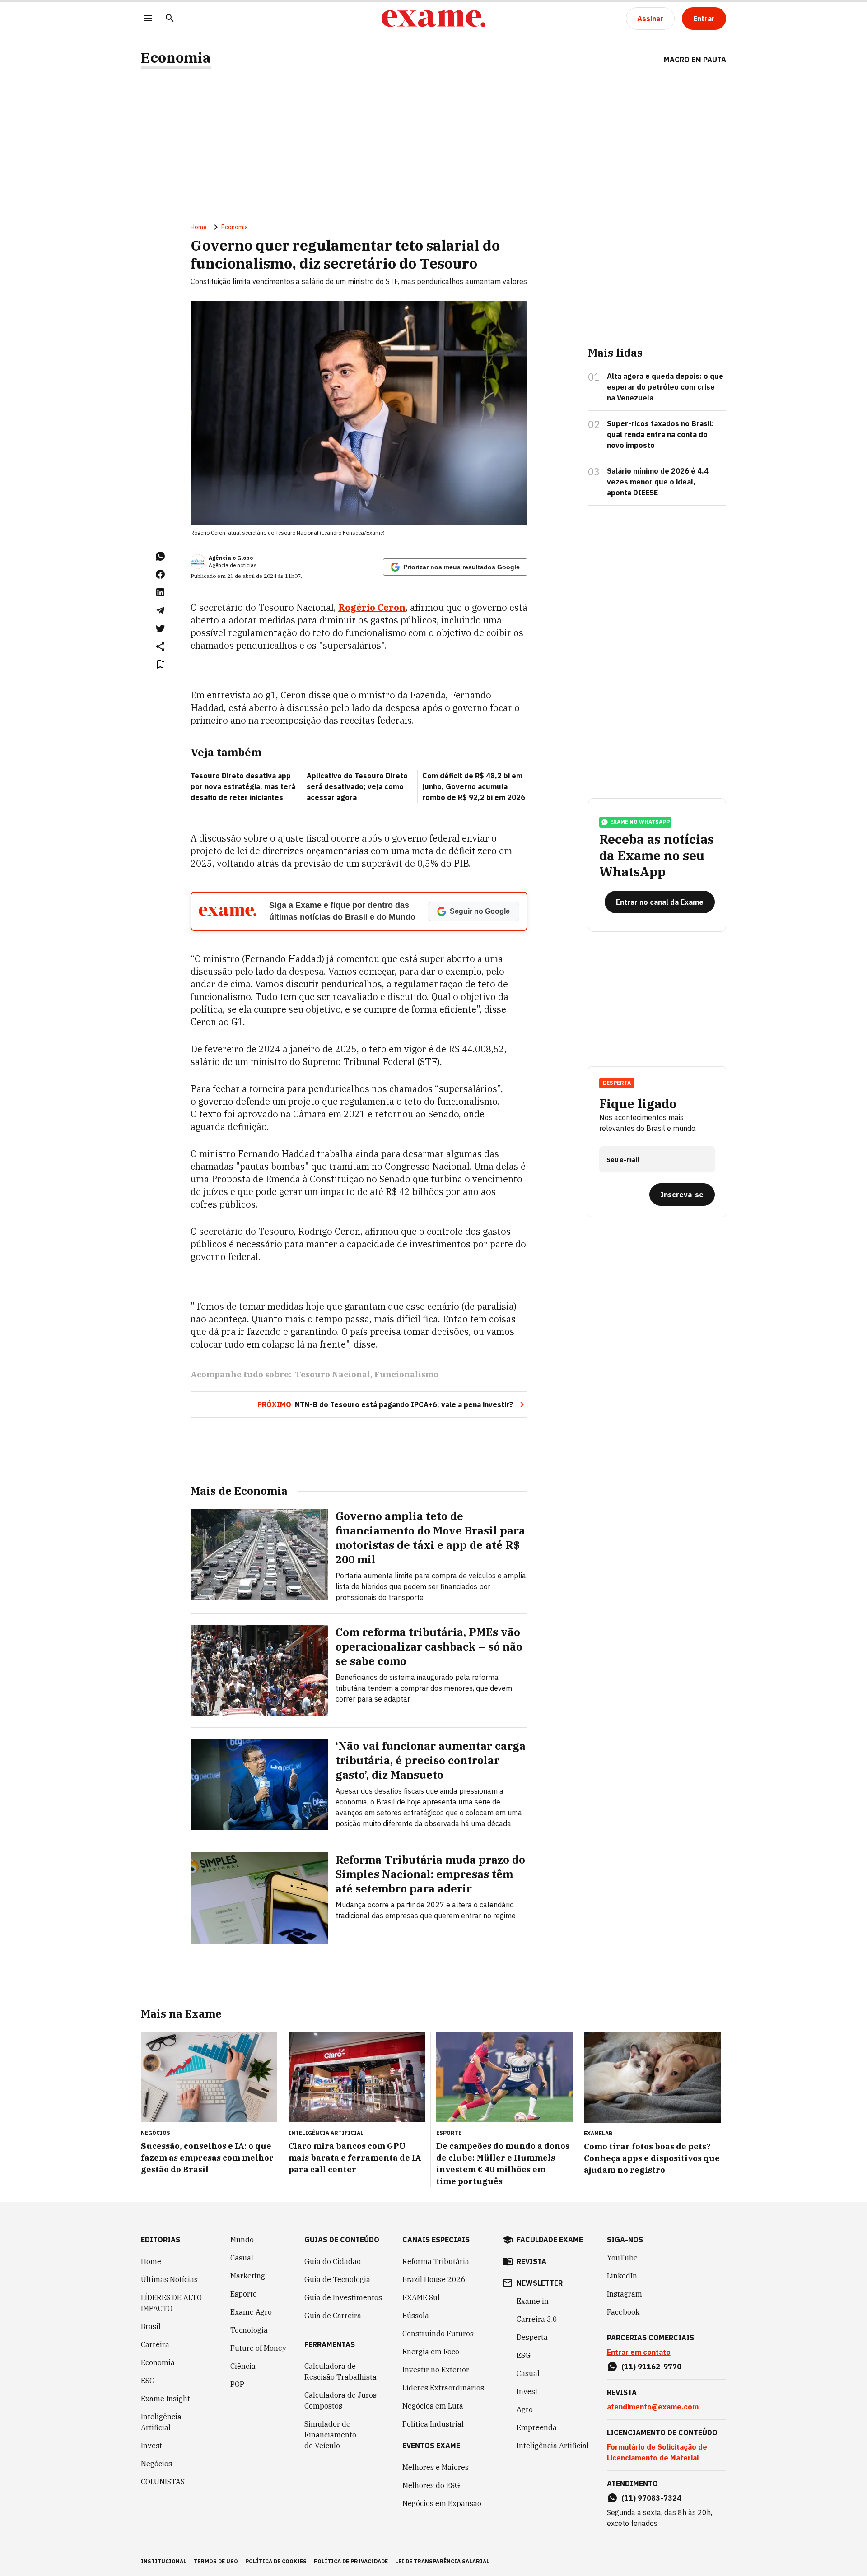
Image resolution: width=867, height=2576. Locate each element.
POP (237, 2384)
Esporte (244, 2294)
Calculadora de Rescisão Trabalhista (340, 2371)
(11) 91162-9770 (651, 2367)
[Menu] (148, 19)
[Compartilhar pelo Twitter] (160, 628)
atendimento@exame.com (653, 2407)
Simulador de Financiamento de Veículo (330, 2435)
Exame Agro (251, 2312)
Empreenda (537, 2427)
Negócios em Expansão (442, 2503)
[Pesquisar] (170, 19)
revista (531, 2261)
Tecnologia (249, 2330)
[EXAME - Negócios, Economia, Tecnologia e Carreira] (433, 19)
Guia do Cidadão (333, 2261)
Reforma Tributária (436, 2261)
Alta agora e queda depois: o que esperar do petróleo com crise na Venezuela (665, 387)
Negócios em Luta (433, 2406)
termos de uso (216, 2561)
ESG (148, 2381)
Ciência (243, 2366)
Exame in (533, 2301)
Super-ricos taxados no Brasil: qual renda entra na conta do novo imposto (660, 434)
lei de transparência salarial (442, 2561)
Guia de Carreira (333, 2316)
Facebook (623, 2312)
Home (199, 227)
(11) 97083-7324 (651, 2498)
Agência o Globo (231, 558)
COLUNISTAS (163, 2482)
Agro (525, 2409)
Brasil (151, 2326)
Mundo (242, 2240)
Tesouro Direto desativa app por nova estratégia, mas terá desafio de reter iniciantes (243, 786)
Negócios (156, 2464)
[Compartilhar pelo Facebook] (160, 574)
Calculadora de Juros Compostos (340, 2400)
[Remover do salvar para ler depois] (160, 665)
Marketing (248, 2276)
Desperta (532, 2337)
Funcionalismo (406, 1374)
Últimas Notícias (169, 2279)
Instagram (625, 2294)
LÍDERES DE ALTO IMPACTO (171, 2303)
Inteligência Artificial (161, 2422)
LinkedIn (622, 2276)
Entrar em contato (639, 2352)
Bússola (416, 2316)
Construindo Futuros (438, 2334)
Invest (151, 2446)
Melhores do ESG (431, 2485)
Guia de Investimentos (343, 2297)
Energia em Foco (431, 2352)
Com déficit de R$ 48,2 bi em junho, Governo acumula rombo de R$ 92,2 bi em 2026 (474, 786)
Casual (242, 2258)
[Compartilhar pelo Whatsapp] (160, 556)
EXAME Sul (421, 2297)
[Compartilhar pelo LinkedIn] (160, 592)
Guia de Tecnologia (337, 2279)
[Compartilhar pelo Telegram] (160, 610)
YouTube (622, 2258)
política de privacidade (351, 2561)
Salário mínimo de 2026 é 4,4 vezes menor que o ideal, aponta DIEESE (658, 482)
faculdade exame (550, 2240)
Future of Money (258, 2348)
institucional (164, 2561)
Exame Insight (165, 2399)
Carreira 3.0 (537, 2319)
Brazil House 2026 (434, 2279)
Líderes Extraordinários (443, 2388)
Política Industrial (433, 2424)
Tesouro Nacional (333, 1374)
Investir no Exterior (436, 2370)
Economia (176, 58)
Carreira (155, 2344)
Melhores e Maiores (436, 2467)
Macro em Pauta (695, 60)
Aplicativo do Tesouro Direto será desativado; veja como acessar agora (357, 786)
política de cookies (276, 2561)
